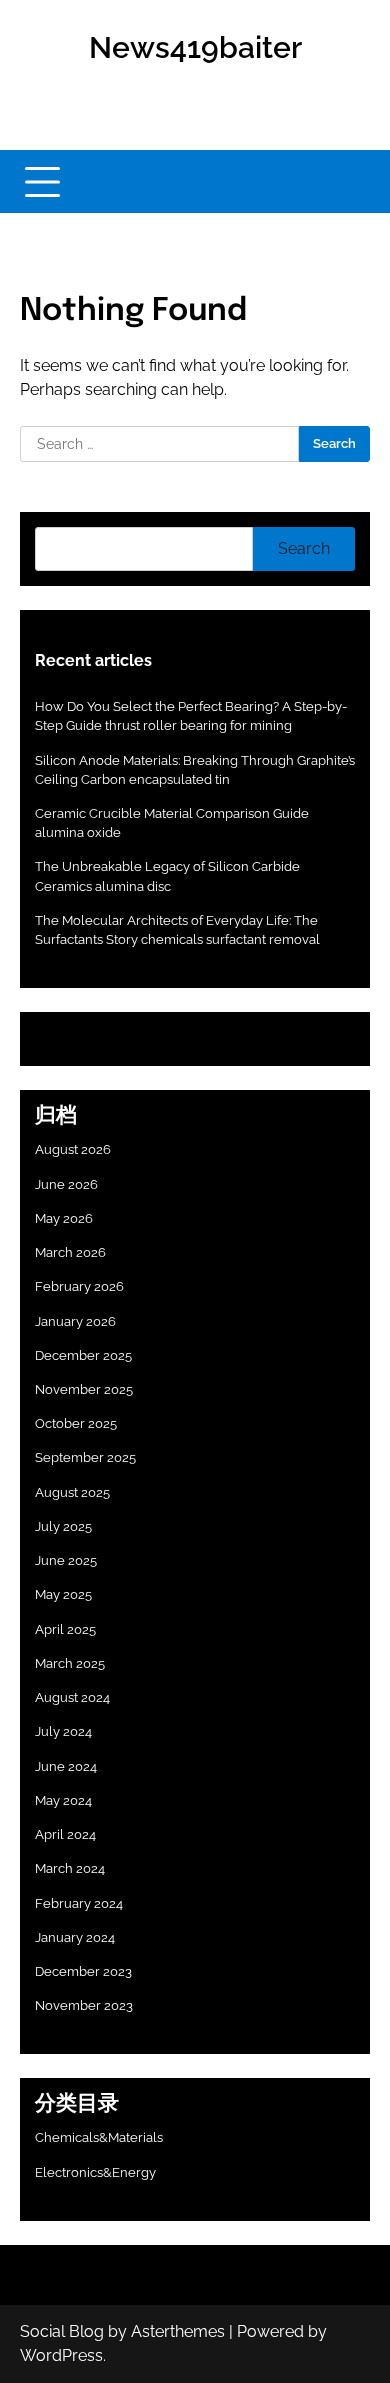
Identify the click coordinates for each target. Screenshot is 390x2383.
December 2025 (83, 1355)
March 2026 (70, 1252)
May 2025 (63, 1594)
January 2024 (75, 1937)
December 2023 (83, 1971)
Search (304, 548)
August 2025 (72, 1492)
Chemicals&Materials (99, 2137)
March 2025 (70, 1663)
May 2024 (63, 1800)
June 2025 (66, 1560)
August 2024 (72, 1697)
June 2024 (66, 1766)
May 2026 (64, 1218)
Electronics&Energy (95, 2172)
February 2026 (79, 1286)
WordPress (61, 2355)
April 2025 (65, 1629)
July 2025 (63, 1526)
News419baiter (195, 47)
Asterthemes (178, 2331)
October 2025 (76, 1423)
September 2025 (85, 1457)
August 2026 (73, 1149)
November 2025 (84, 1389)
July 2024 (63, 1731)
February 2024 (79, 1903)
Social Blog (62, 2331)
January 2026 (75, 1321)
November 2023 (84, 2005)
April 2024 (65, 1834)
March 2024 (70, 1868)
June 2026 (66, 1184)
